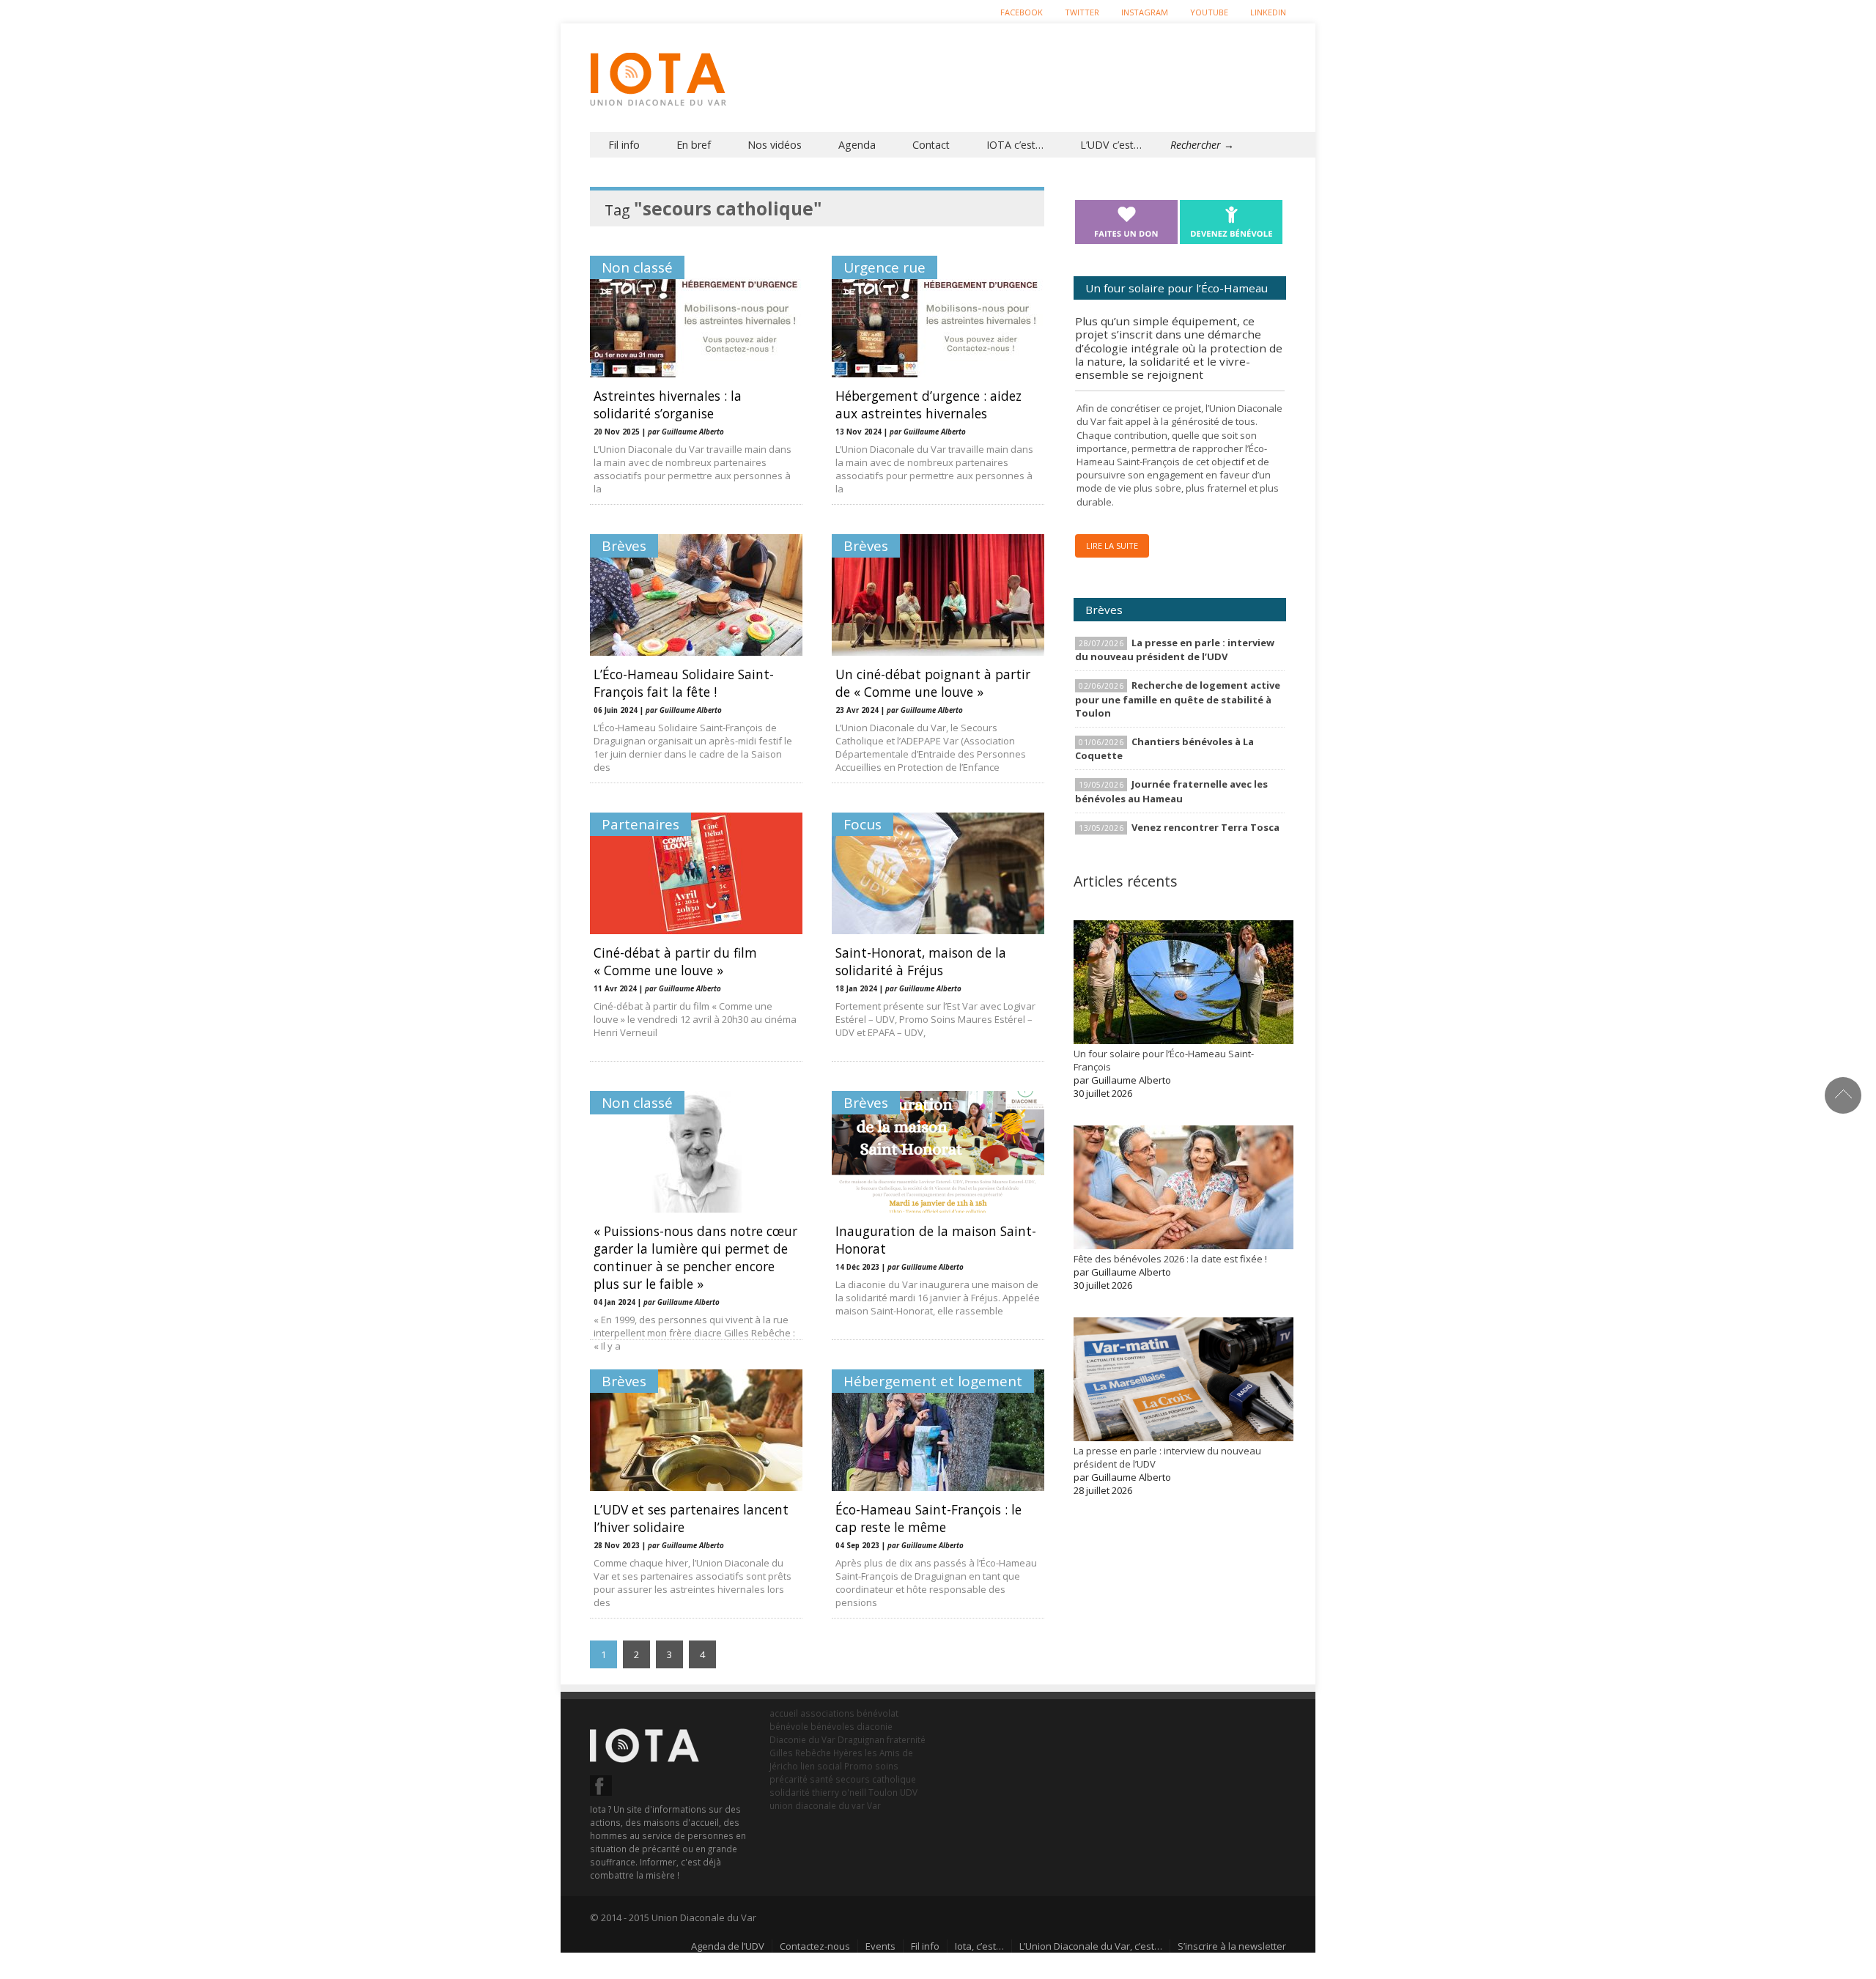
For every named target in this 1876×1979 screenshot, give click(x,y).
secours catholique (876, 1779)
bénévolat (878, 1713)
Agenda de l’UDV (728, 1946)
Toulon (883, 1792)
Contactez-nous (815, 1946)
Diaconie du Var (802, 1739)
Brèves (624, 546)
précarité (789, 1779)
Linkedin (1268, 12)
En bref (694, 145)
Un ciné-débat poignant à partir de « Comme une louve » (933, 683)
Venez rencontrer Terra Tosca (1205, 827)
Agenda (857, 145)
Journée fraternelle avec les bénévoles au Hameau (1171, 791)
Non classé (637, 267)
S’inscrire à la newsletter (1232, 1946)
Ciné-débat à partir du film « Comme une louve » (675, 961)
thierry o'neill (839, 1792)
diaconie (875, 1726)
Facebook (1022, 12)
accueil (784, 1713)
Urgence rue (885, 267)
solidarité (790, 1792)
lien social (821, 1766)
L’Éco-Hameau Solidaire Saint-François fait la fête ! (684, 683)
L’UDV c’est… (1111, 145)
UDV (909, 1792)
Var (874, 1805)
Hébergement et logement (933, 1381)
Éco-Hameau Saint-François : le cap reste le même (928, 1518)
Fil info (624, 145)
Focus (863, 824)
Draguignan (861, 1739)
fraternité (906, 1739)
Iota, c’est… (979, 1946)
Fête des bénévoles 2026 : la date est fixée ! (1170, 1259)
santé (821, 1779)
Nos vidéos (775, 145)
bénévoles (832, 1726)
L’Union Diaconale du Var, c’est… (1091, 1946)
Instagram (1145, 12)
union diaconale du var (817, 1805)
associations (827, 1713)
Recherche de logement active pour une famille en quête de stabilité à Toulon (1178, 699)
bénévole (789, 1726)
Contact (931, 145)
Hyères (848, 1753)
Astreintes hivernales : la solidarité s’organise (668, 404)
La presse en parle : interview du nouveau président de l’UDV (1175, 650)
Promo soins (871, 1766)
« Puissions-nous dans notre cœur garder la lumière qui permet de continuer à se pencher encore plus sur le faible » (695, 1257)
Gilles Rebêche (800, 1753)
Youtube (1209, 12)
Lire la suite (1112, 545)
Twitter (1082, 12)
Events (880, 1946)
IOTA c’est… (1015, 145)
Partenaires (640, 824)
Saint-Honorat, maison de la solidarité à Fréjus (921, 961)
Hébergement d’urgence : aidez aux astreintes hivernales (928, 404)
